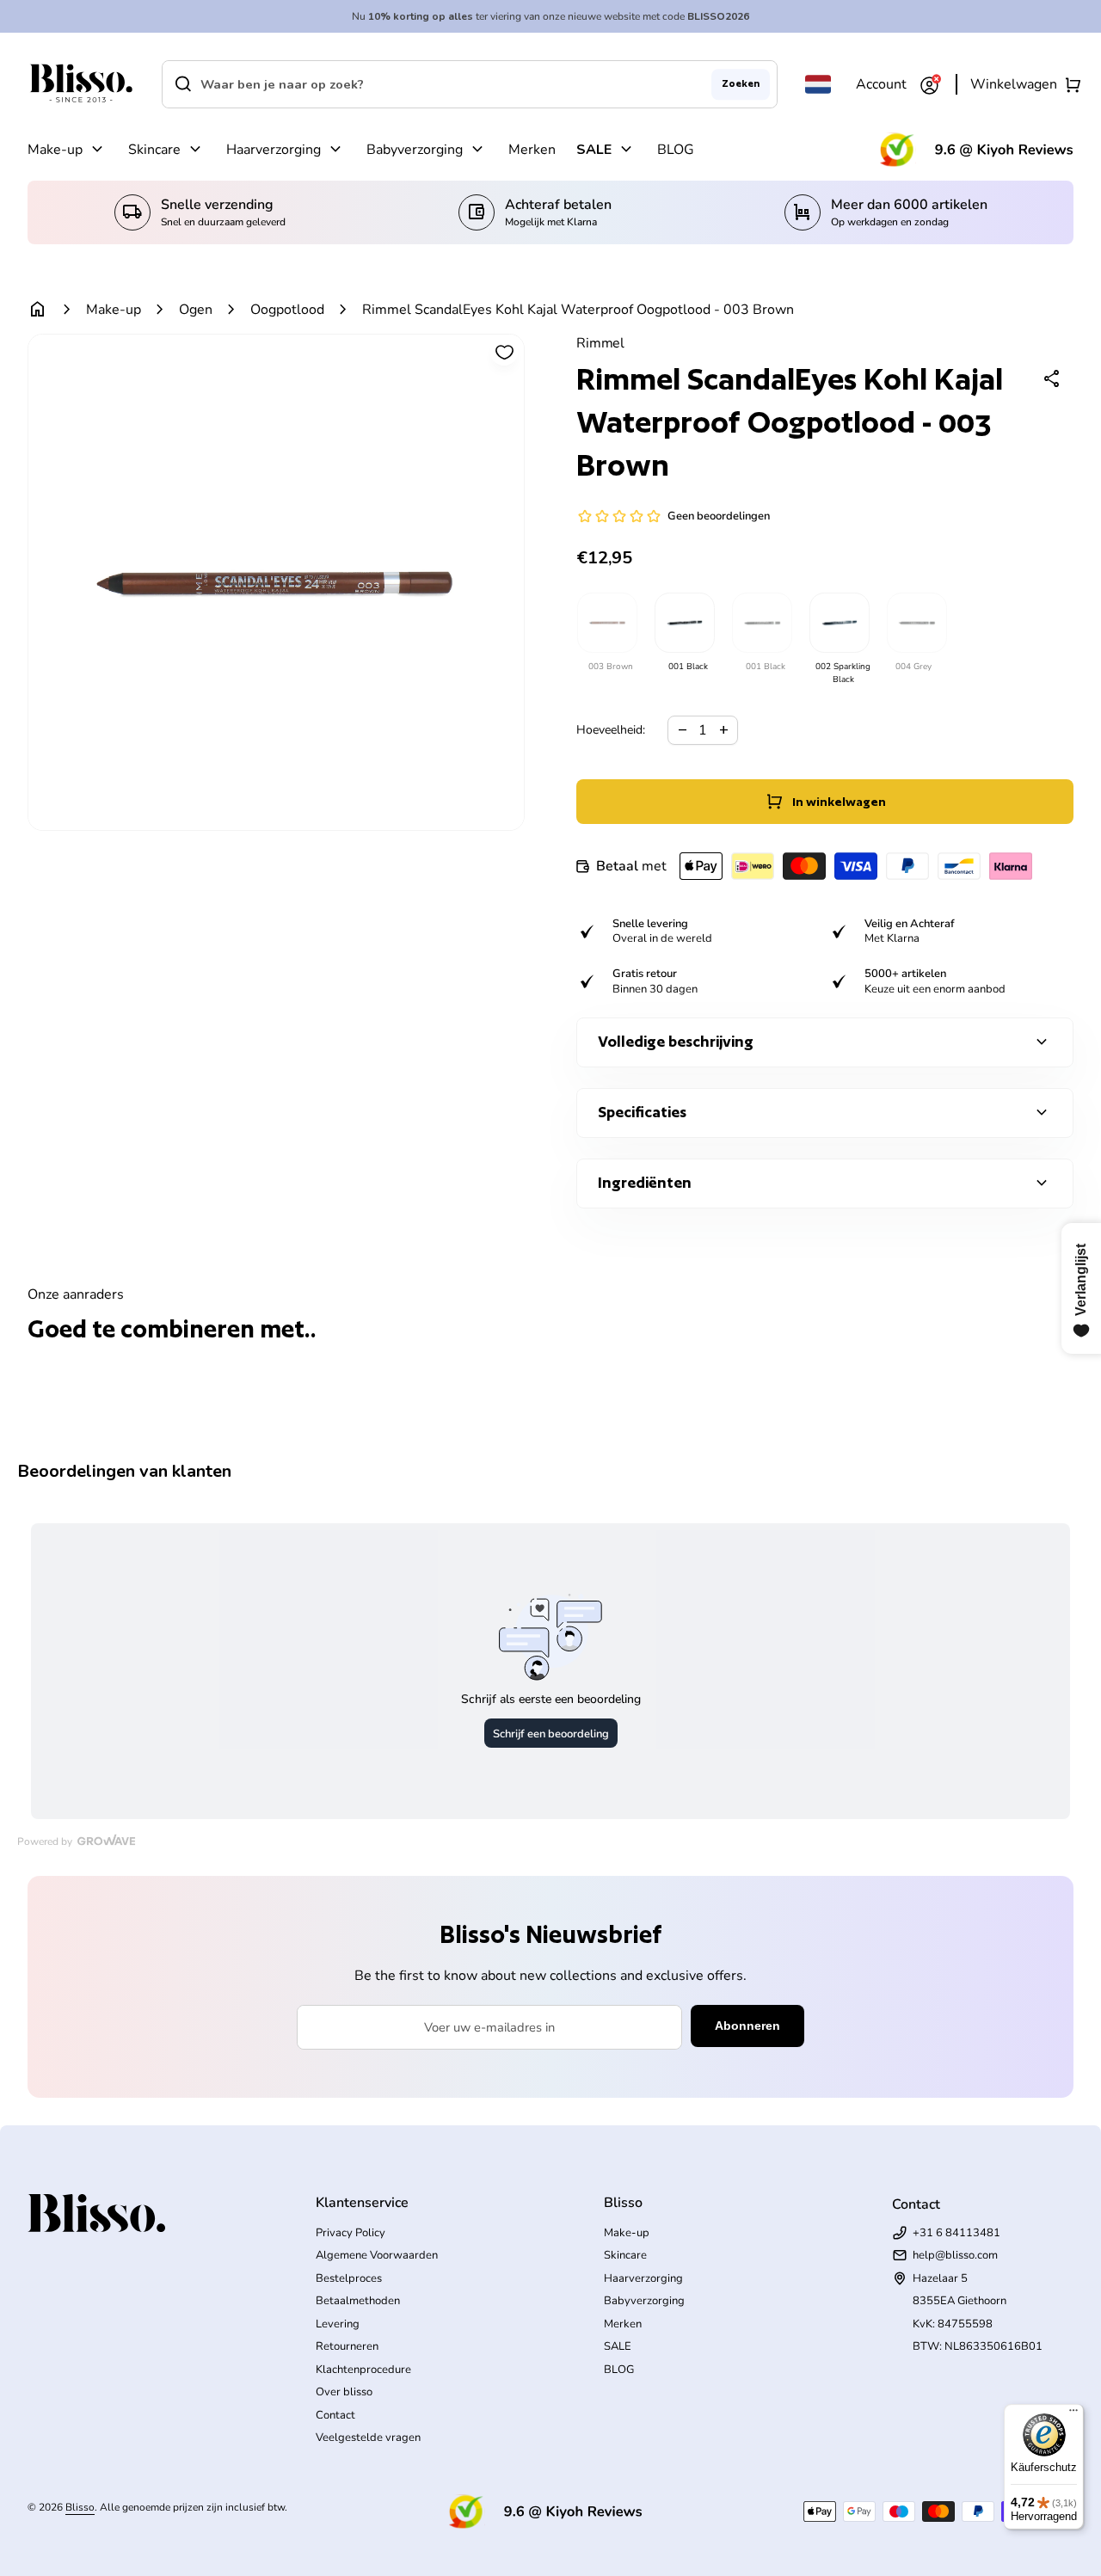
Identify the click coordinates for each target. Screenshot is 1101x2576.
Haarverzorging (274, 150)
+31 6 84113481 (956, 2233)
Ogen (196, 310)
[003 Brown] (606, 623)
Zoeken (741, 83)
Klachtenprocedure (363, 2370)
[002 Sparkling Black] (839, 623)
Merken (532, 150)
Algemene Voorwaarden (377, 2255)
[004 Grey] (916, 623)
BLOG (676, 150)
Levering (338, 2324)
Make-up (55, 150)
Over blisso (344, 2392)
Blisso (80, 2507)
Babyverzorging (415, 150)
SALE (594, 150)
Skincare (154, 150)
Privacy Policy (351, 2233)
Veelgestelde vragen (368, 2438)
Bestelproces (349, 2278)
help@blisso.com (955, 2255)
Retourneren (347, 2346)
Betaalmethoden (358, 2301)
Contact (335, 2415)
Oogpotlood (287, 310)
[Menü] (1073, 2414)
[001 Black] (684, 623)
